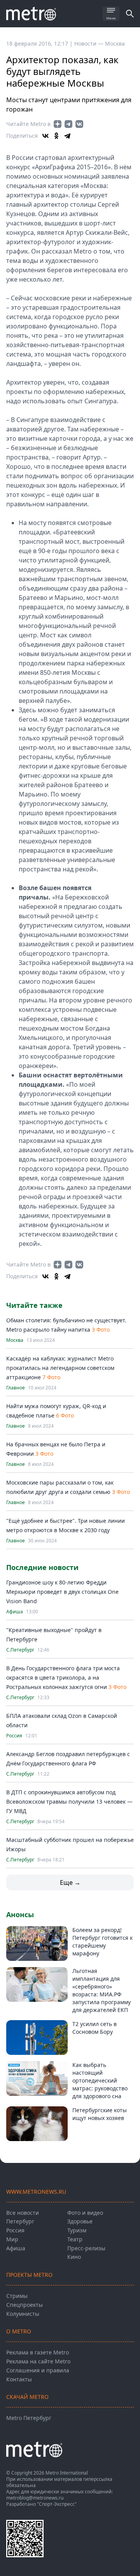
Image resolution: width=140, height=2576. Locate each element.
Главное (16, 1388)
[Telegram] (67, 136)
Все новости (23, 2213)
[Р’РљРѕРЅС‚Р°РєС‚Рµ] (45, 136)
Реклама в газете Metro (38, 2352)
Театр (75, 2239)
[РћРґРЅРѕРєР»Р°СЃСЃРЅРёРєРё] (56, 136)
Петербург (20, 2221)
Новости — (90, 43)
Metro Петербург (29, 2418)
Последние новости (42, 1567)
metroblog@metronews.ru (35, 2498)
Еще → (70, 1882)
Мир (12, 2239)
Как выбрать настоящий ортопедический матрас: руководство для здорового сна (100, 2080)
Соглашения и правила (38, 2370)
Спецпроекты (24, 2305)
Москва (115, 43)
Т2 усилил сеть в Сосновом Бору (94, 2028)
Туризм (77, 2230)
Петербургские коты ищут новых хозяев (100, 2114)
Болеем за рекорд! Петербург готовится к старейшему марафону (102, 1942)
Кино (74, 2257)
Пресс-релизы (86, 2248)
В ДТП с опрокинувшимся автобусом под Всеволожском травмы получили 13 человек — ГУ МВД (69, 1802)
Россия (14, 1736)
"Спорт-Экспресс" (57, 2504)
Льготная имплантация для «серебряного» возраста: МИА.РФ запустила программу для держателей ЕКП (101, 1990)
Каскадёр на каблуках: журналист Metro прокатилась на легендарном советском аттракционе (60, 1368)
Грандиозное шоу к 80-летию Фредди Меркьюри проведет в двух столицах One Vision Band (62, 1592)
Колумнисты (23, 2314)
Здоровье (80, 2221)
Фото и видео (85, 2213)
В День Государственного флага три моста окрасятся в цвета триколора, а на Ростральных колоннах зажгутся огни (63, 1677)
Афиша (15, 1612)
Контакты (19, 2379)
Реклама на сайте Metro (38, 2361)
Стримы (17, 2296)
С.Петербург (20, 1650)
